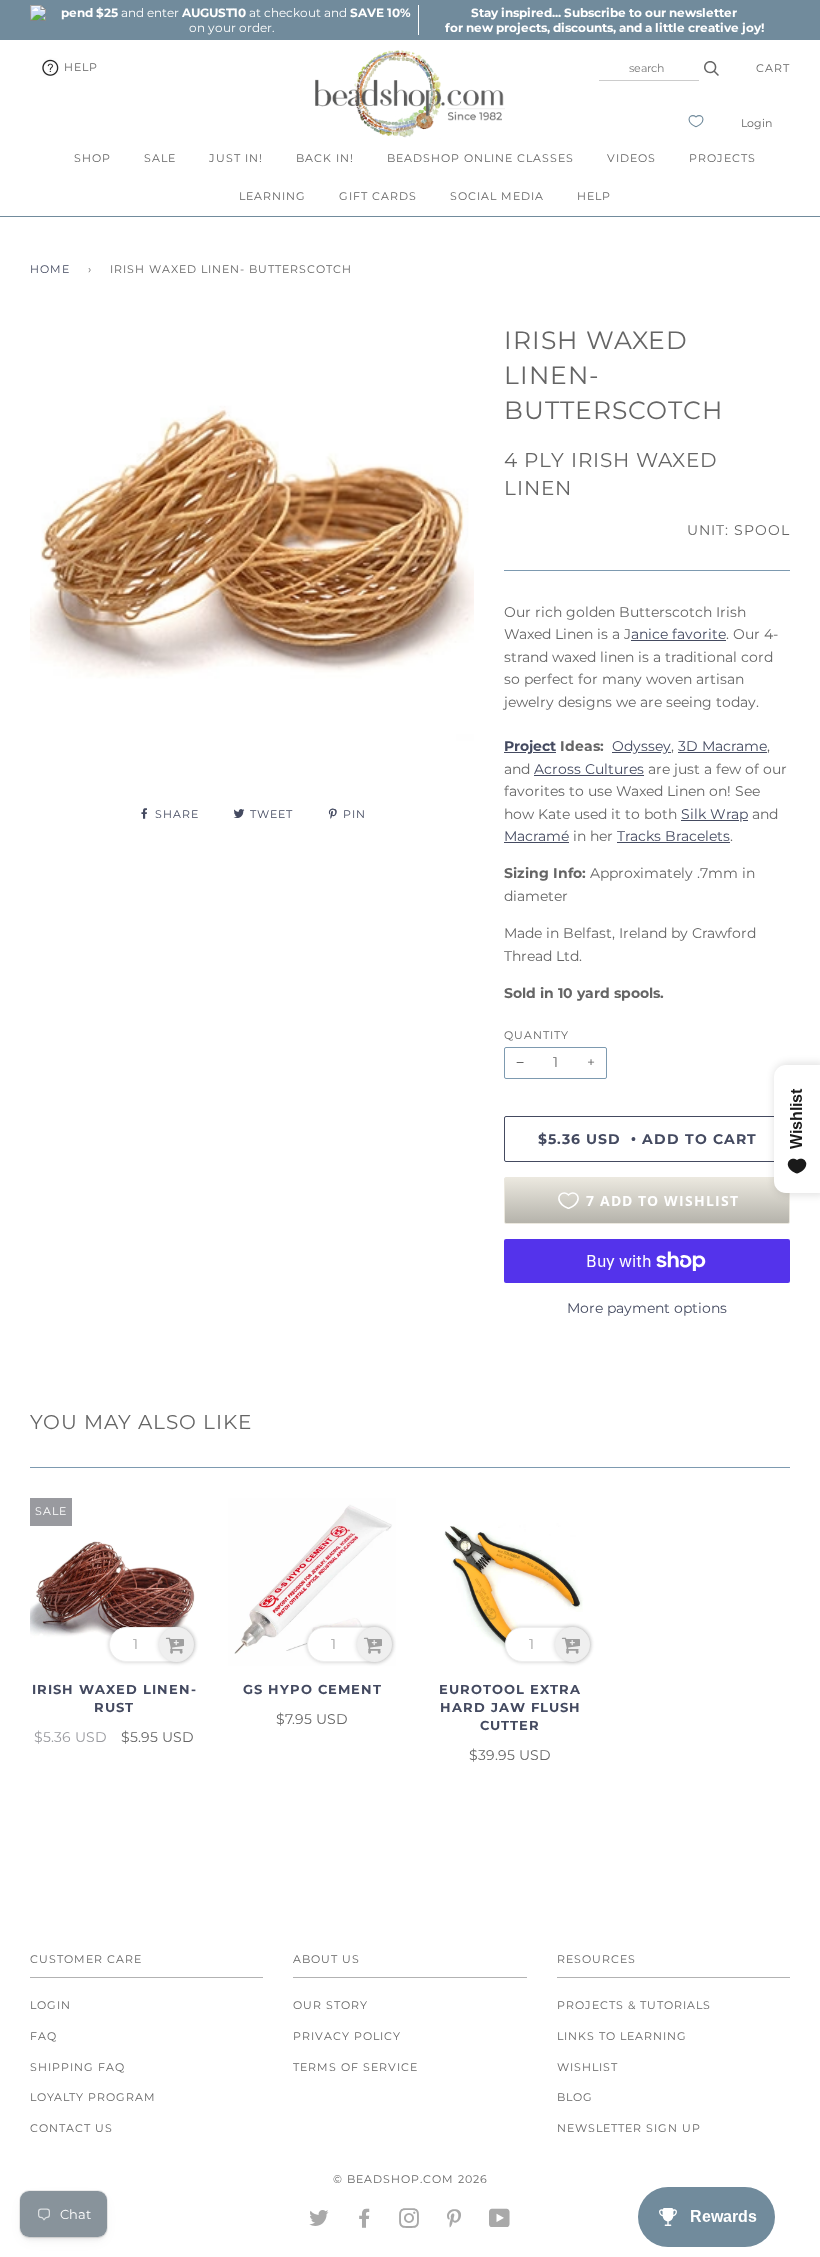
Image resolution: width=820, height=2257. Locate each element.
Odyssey (641, 746)
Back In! (325, 158)
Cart (773, 68)
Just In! (236, 158)
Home (50, 269)
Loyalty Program (93, 2097)
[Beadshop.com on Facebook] (364, 2222)
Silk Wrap (714, 814)
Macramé (536, 836)
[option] (232, 20)
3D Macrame (722, 746)
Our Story (330, 2005)
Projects (722, 158)
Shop (92, 158)
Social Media (497, 196)
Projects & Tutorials (634, 2005)
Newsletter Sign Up (629, 2128)
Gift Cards (378, 196)
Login (756, 123)
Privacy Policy (347, 2036)
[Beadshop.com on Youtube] (500, 2222)
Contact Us (71, 2128)
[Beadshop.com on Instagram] (409, 2222)
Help (79, 67)
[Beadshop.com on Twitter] (319, 2222)
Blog (575, 2097)
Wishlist (587, 2067)
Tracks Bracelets (673, 836)
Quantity (536, 1035)
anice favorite (678, 634)
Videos (631, 158)
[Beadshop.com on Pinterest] (454, 2222)
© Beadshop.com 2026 (410, 2179)
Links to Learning (622, 2036)
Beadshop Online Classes (480, 158)
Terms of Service (355, 2067)
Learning (272, 196)
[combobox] (649, 68)
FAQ (43, 2036)
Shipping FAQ (77, 2067)
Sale (160, 158)
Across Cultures (589, 769)
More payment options (647, 1308)
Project (530, 746)
